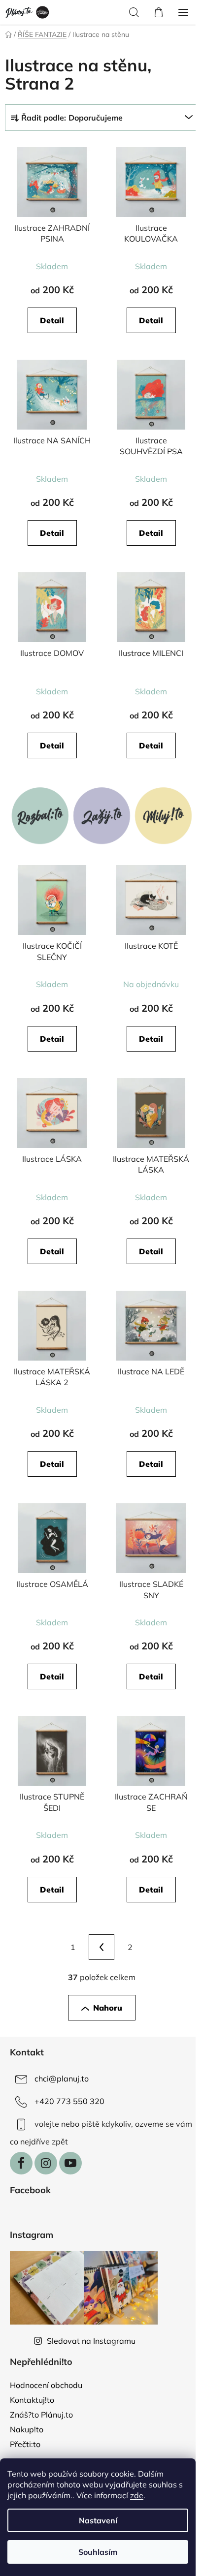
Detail (52, 320)
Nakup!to (27, 2429)
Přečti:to (25, 2444)
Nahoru (108, 2008)
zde (137, 2495)
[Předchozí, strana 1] (101, 1947)
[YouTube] (70, 2163)
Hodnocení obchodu (46, 2385)
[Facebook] (21, 2163)
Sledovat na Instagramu (91, 2341)
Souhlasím (98, 2552)
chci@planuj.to (62, 2079)
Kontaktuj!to (32, 2400)
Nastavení (98, 2520)
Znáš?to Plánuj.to (41, 2415)
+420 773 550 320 (69, 2101)
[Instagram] (46, 2163)
